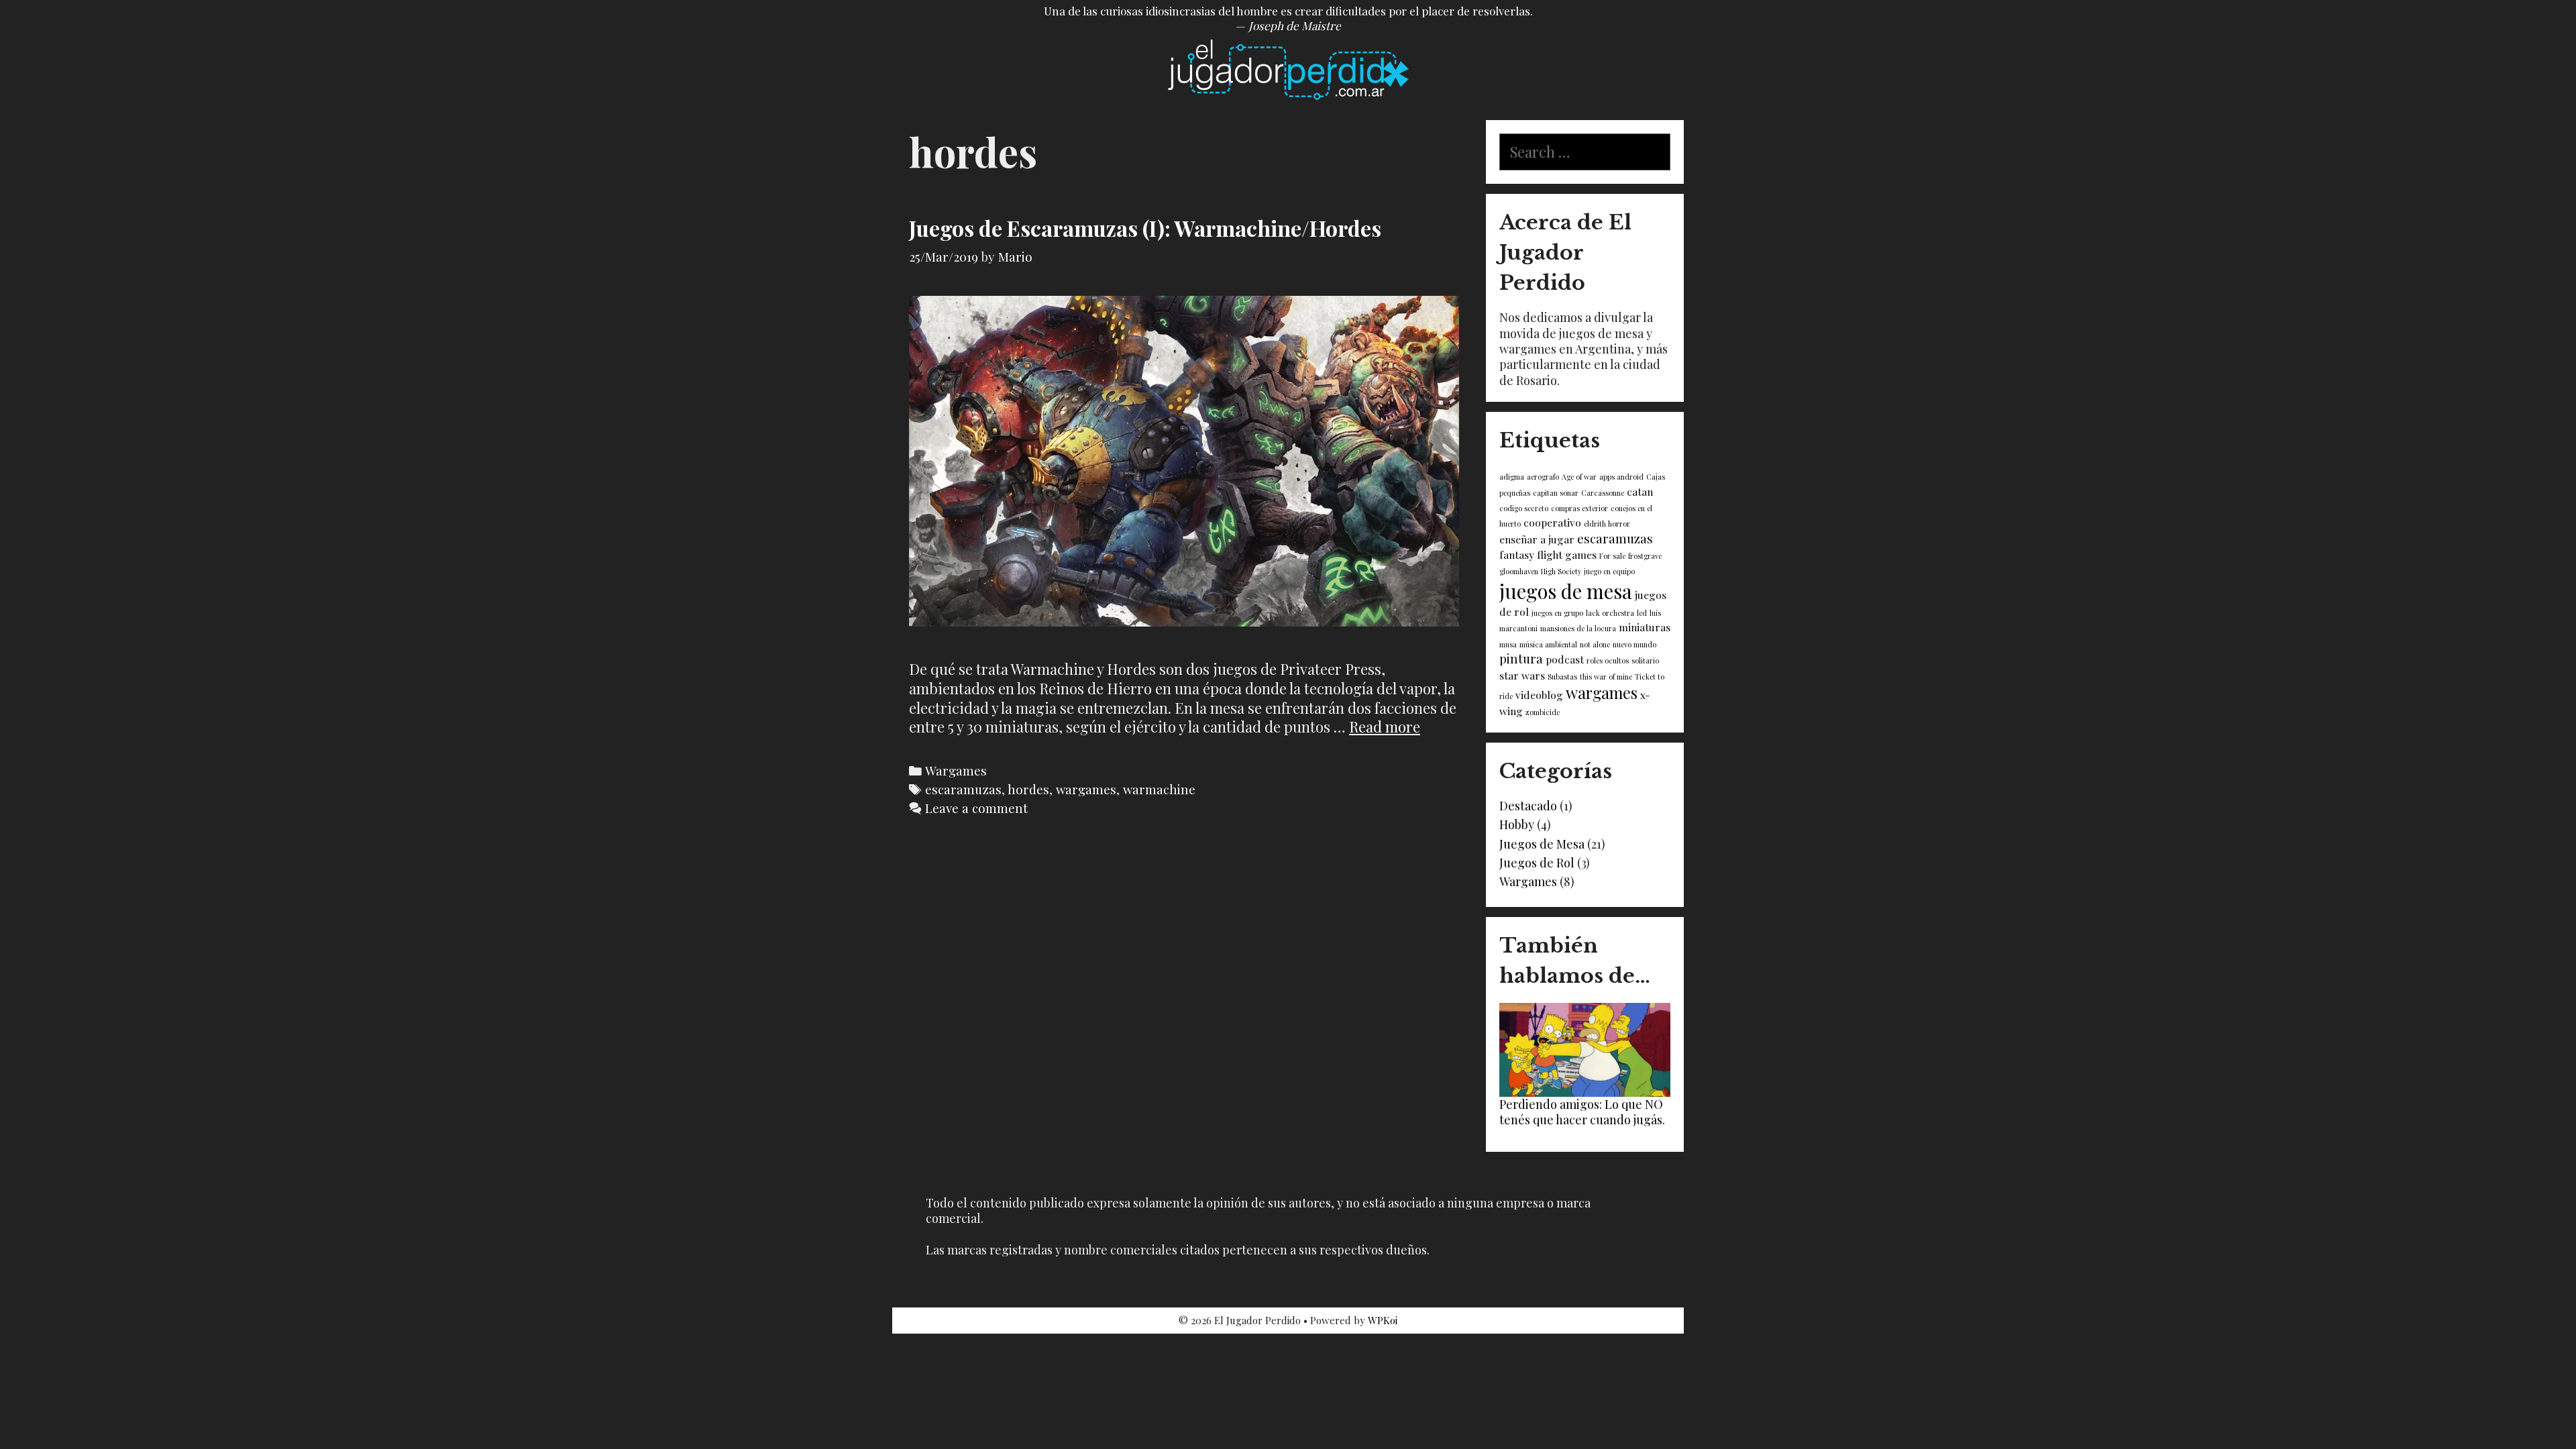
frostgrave (1645, 556)
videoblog (1539, 695)
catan (1640, 491)
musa (1508, 644)
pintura (1521, 658)
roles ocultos (1608, 660)
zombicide (1543, 712)
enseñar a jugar (1537, 539)
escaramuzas (963, 789)
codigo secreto (1524, 508)
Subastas (1562, 677)
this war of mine (1606, 677)
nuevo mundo (1634, 644)
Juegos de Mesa (1542, 844)
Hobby (1517, 824)
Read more (1385, 727)
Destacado (1528, 806)
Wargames (956, 770)
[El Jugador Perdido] (1288, 68)
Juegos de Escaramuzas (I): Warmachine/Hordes (1145, 228)
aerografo (1543, 477)
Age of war (1579, 477)
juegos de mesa (1566, 591)
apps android (1621, 477)
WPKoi (1383, 1320)
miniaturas (1645, 627)
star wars (1522, 675)
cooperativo (1552, 522)
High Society (1561, 571)
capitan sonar (1556, 493)
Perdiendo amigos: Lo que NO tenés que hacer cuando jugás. (1582, 1112)
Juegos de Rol (1537, 863)
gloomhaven (1519, 571)
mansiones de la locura (1578, 628)
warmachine (1159, 789)
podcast (1565, 659)
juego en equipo (1609, 571)
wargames (1086, 789)
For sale (1612, 556)
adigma (1512, 477)
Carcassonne (1603, 493)
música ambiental (1548, 644)
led (1642, 613)
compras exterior (1579, 508)
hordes (1028, 789)
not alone (1595, 644)
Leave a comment (976, 808)
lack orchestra (1610, 613)
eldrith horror (1607, 524)
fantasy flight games (1548, 554)
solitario (1645, 660)
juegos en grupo (1557, 613)
